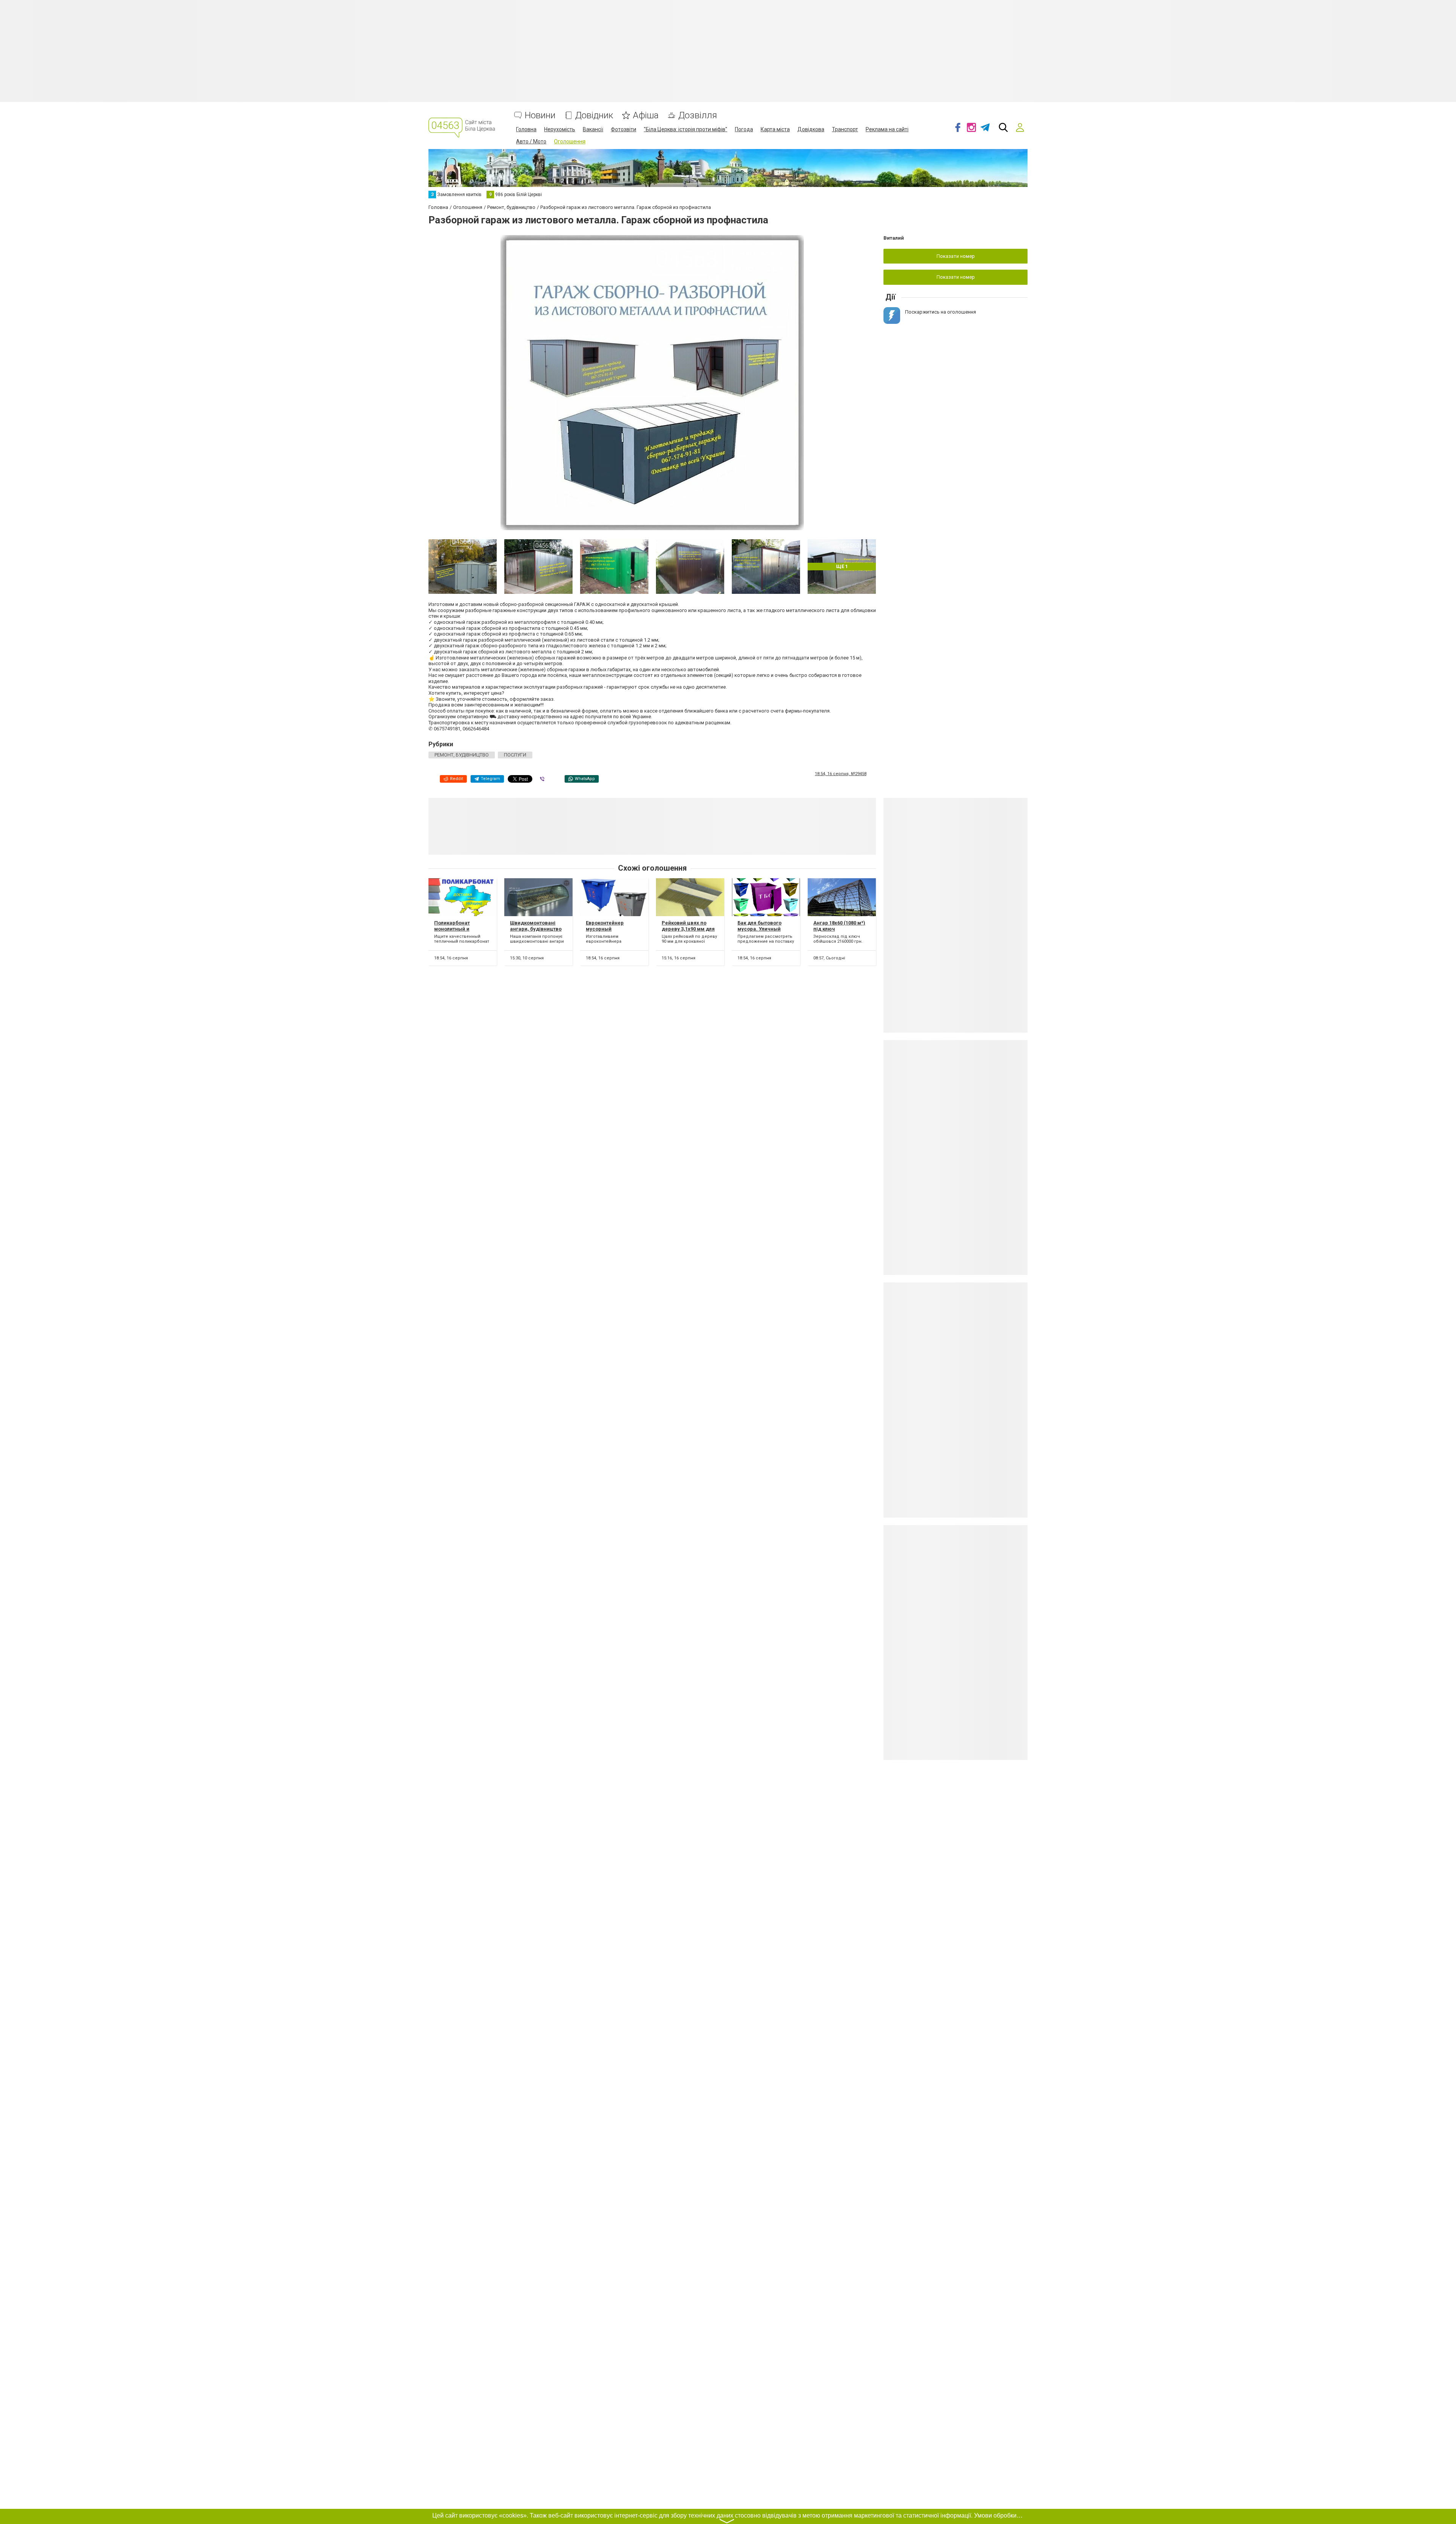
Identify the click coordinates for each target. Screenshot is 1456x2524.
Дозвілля (698, 115)
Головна (526, 129)
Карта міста (775, 129)
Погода (744, 129)
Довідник (594, 115)
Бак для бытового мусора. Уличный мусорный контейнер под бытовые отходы (764, 932)
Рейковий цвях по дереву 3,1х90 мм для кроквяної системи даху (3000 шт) (688, 932)
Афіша (646, 115)
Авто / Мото (531, 141)
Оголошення (570, 141)
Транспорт (845, 129)
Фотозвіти (624, 129)
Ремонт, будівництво (462, 755)
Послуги (515, 755)
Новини (540, 115)
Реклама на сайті (887, 129)
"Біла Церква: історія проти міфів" (686, 129)
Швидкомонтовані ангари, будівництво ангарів (536, 929)
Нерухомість (560, 129)
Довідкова (811, 129)
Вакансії (593, 129)
